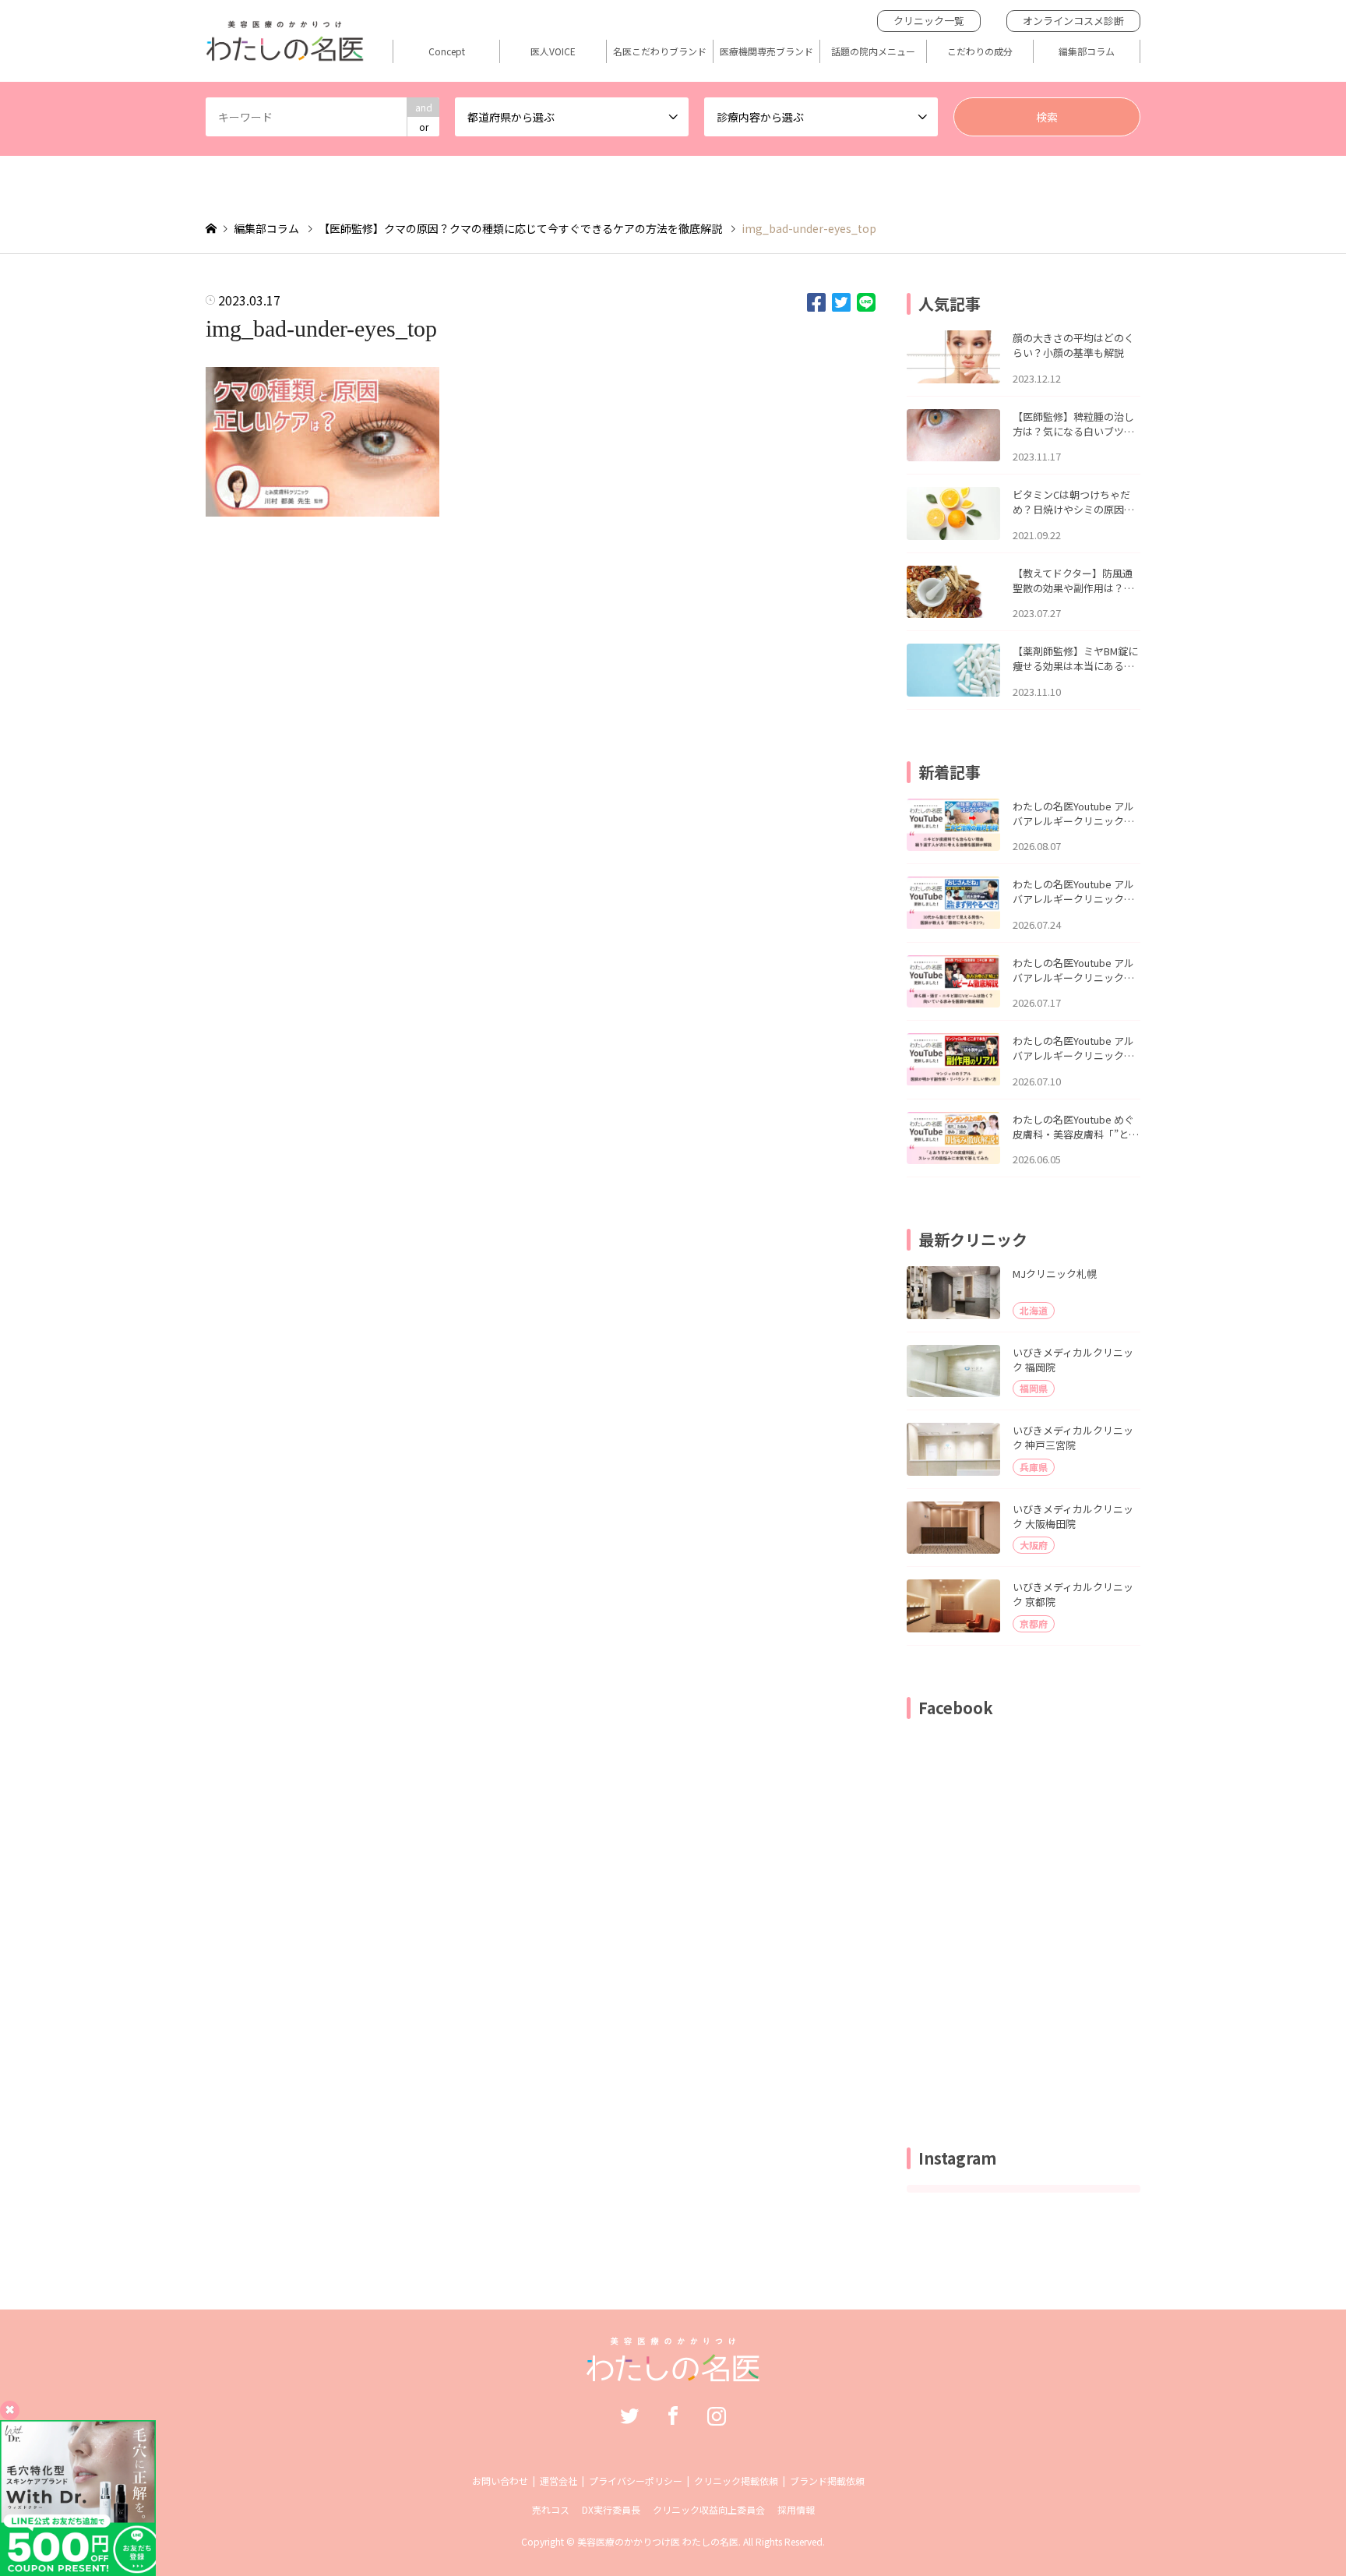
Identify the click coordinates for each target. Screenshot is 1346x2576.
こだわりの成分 (980, 51)
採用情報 (796, 2509)
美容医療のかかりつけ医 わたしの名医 (658, 2541)
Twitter (629, 2415)
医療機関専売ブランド (766, 51)
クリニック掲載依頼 (736, 2481)
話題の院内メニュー (873, 51)
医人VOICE (553, 51)
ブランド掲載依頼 (827, 2481)
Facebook (673, 2415)
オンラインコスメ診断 (1073, 21)
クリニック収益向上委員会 (709, 2509)
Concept (447, 51)
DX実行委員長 (611, 2509)
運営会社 (558, 2481)
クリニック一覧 (929, 21)
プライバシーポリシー (636, 2481)
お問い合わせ (500, 2481)
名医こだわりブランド (660, 51)
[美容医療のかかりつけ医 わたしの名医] (673, 2373)
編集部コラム (1087, 51)
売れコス (551, 2509)
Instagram (717, 2415)
